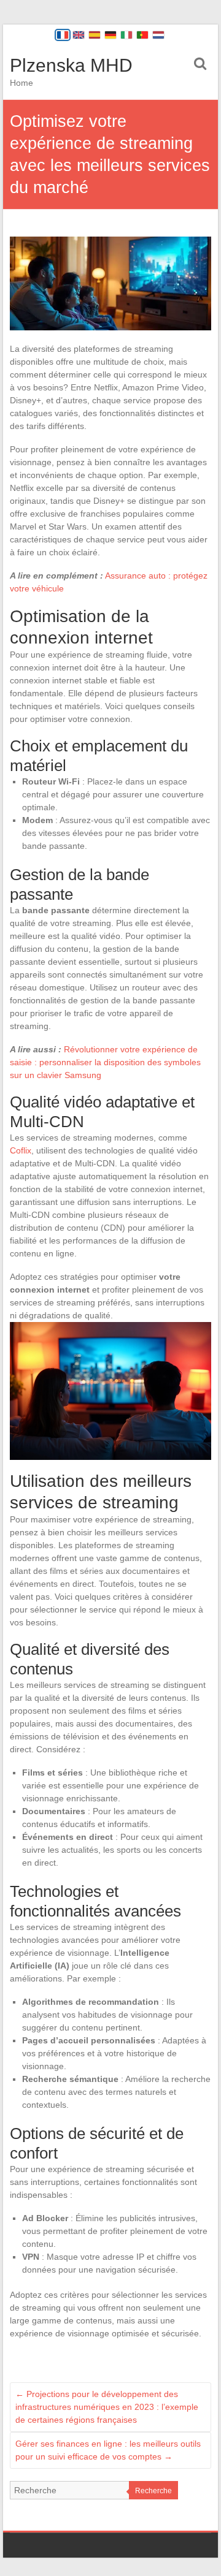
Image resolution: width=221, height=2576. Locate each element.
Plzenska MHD (71, 65)
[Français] (63, 35)
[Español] (95, 35)
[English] (79, 35)
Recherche (153, 2491)
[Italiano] (126, 35)
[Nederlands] (158, 35)
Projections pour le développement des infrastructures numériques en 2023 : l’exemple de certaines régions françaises (107, 2407)
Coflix (21, 1150)
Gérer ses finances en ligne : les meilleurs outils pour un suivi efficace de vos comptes (108, 2450)
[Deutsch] (110, 35)
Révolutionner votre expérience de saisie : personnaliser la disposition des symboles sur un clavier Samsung (105, 1062)
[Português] (142, 35)
